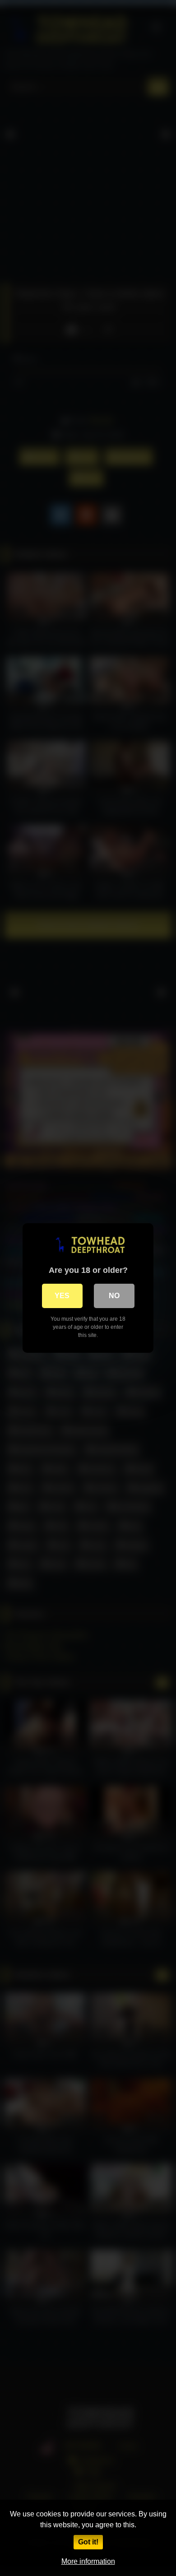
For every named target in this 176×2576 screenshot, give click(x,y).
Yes (62, 1296)
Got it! (88, 2542)
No (114, 1296)
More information (88, 2561)
